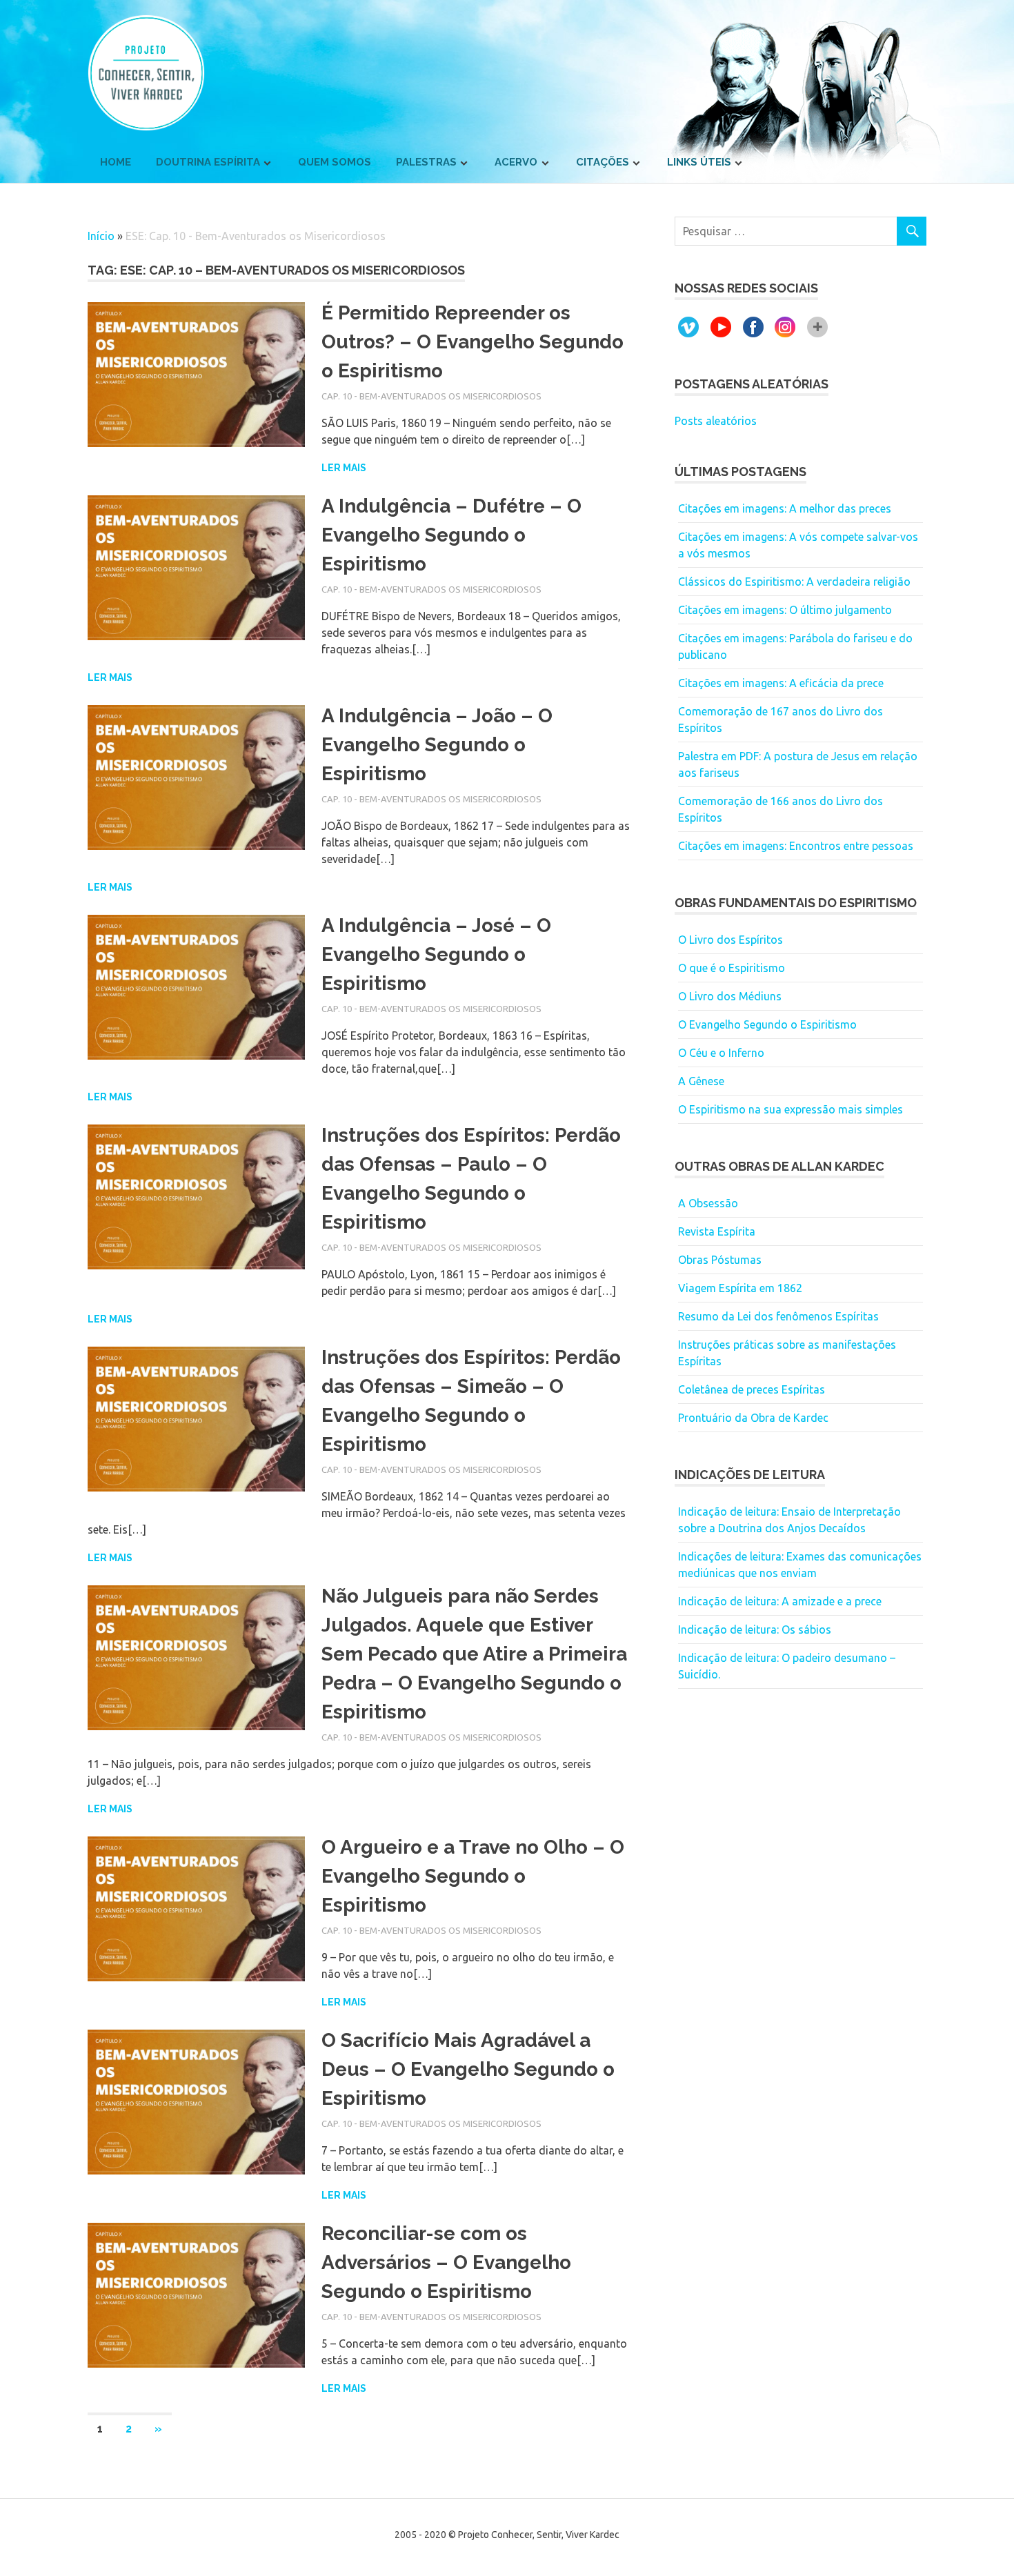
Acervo (516, 162)
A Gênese (701, 1081)
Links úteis (699, 162)
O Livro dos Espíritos (730, 940)
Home (116, 162)
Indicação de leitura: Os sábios (755, 1629)
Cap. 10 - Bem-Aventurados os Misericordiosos (431, 396)
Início (101, 236)
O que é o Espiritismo (732, 968)
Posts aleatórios (716, 421)
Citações (603, 162)
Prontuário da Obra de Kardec (753, 1418)
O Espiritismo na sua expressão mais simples (791, 1109)
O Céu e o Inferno (721, 1053)
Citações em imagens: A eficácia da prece (781, 683)
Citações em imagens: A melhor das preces (785, 508)
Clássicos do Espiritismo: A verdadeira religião (794, 582)
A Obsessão (708, 1203)
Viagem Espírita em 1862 (740, 1288)
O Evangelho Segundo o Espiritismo (767, 1024)
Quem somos (335, 162)
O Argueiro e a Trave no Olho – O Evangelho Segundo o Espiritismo (473, 1876)
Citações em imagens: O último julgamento (785, 610)
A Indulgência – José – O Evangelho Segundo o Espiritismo (436, 954)
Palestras (426, 162)
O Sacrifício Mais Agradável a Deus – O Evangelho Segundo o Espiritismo (468, 2069)
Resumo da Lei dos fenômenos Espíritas (778, 1316)
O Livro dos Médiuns (730, 996)
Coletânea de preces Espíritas (752, 1389)
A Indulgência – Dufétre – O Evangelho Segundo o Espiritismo (451, 535)
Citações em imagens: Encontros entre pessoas (796, 846)
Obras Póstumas (720, 1260)
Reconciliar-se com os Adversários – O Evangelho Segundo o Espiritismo (446, 2262)
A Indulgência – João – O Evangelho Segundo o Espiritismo (437, 745)
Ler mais (344, 468)
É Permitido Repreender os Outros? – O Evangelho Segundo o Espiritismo (473, 342)
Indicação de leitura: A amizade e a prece (780, 1601)
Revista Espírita (717, 1231)
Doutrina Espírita (208, 162)
